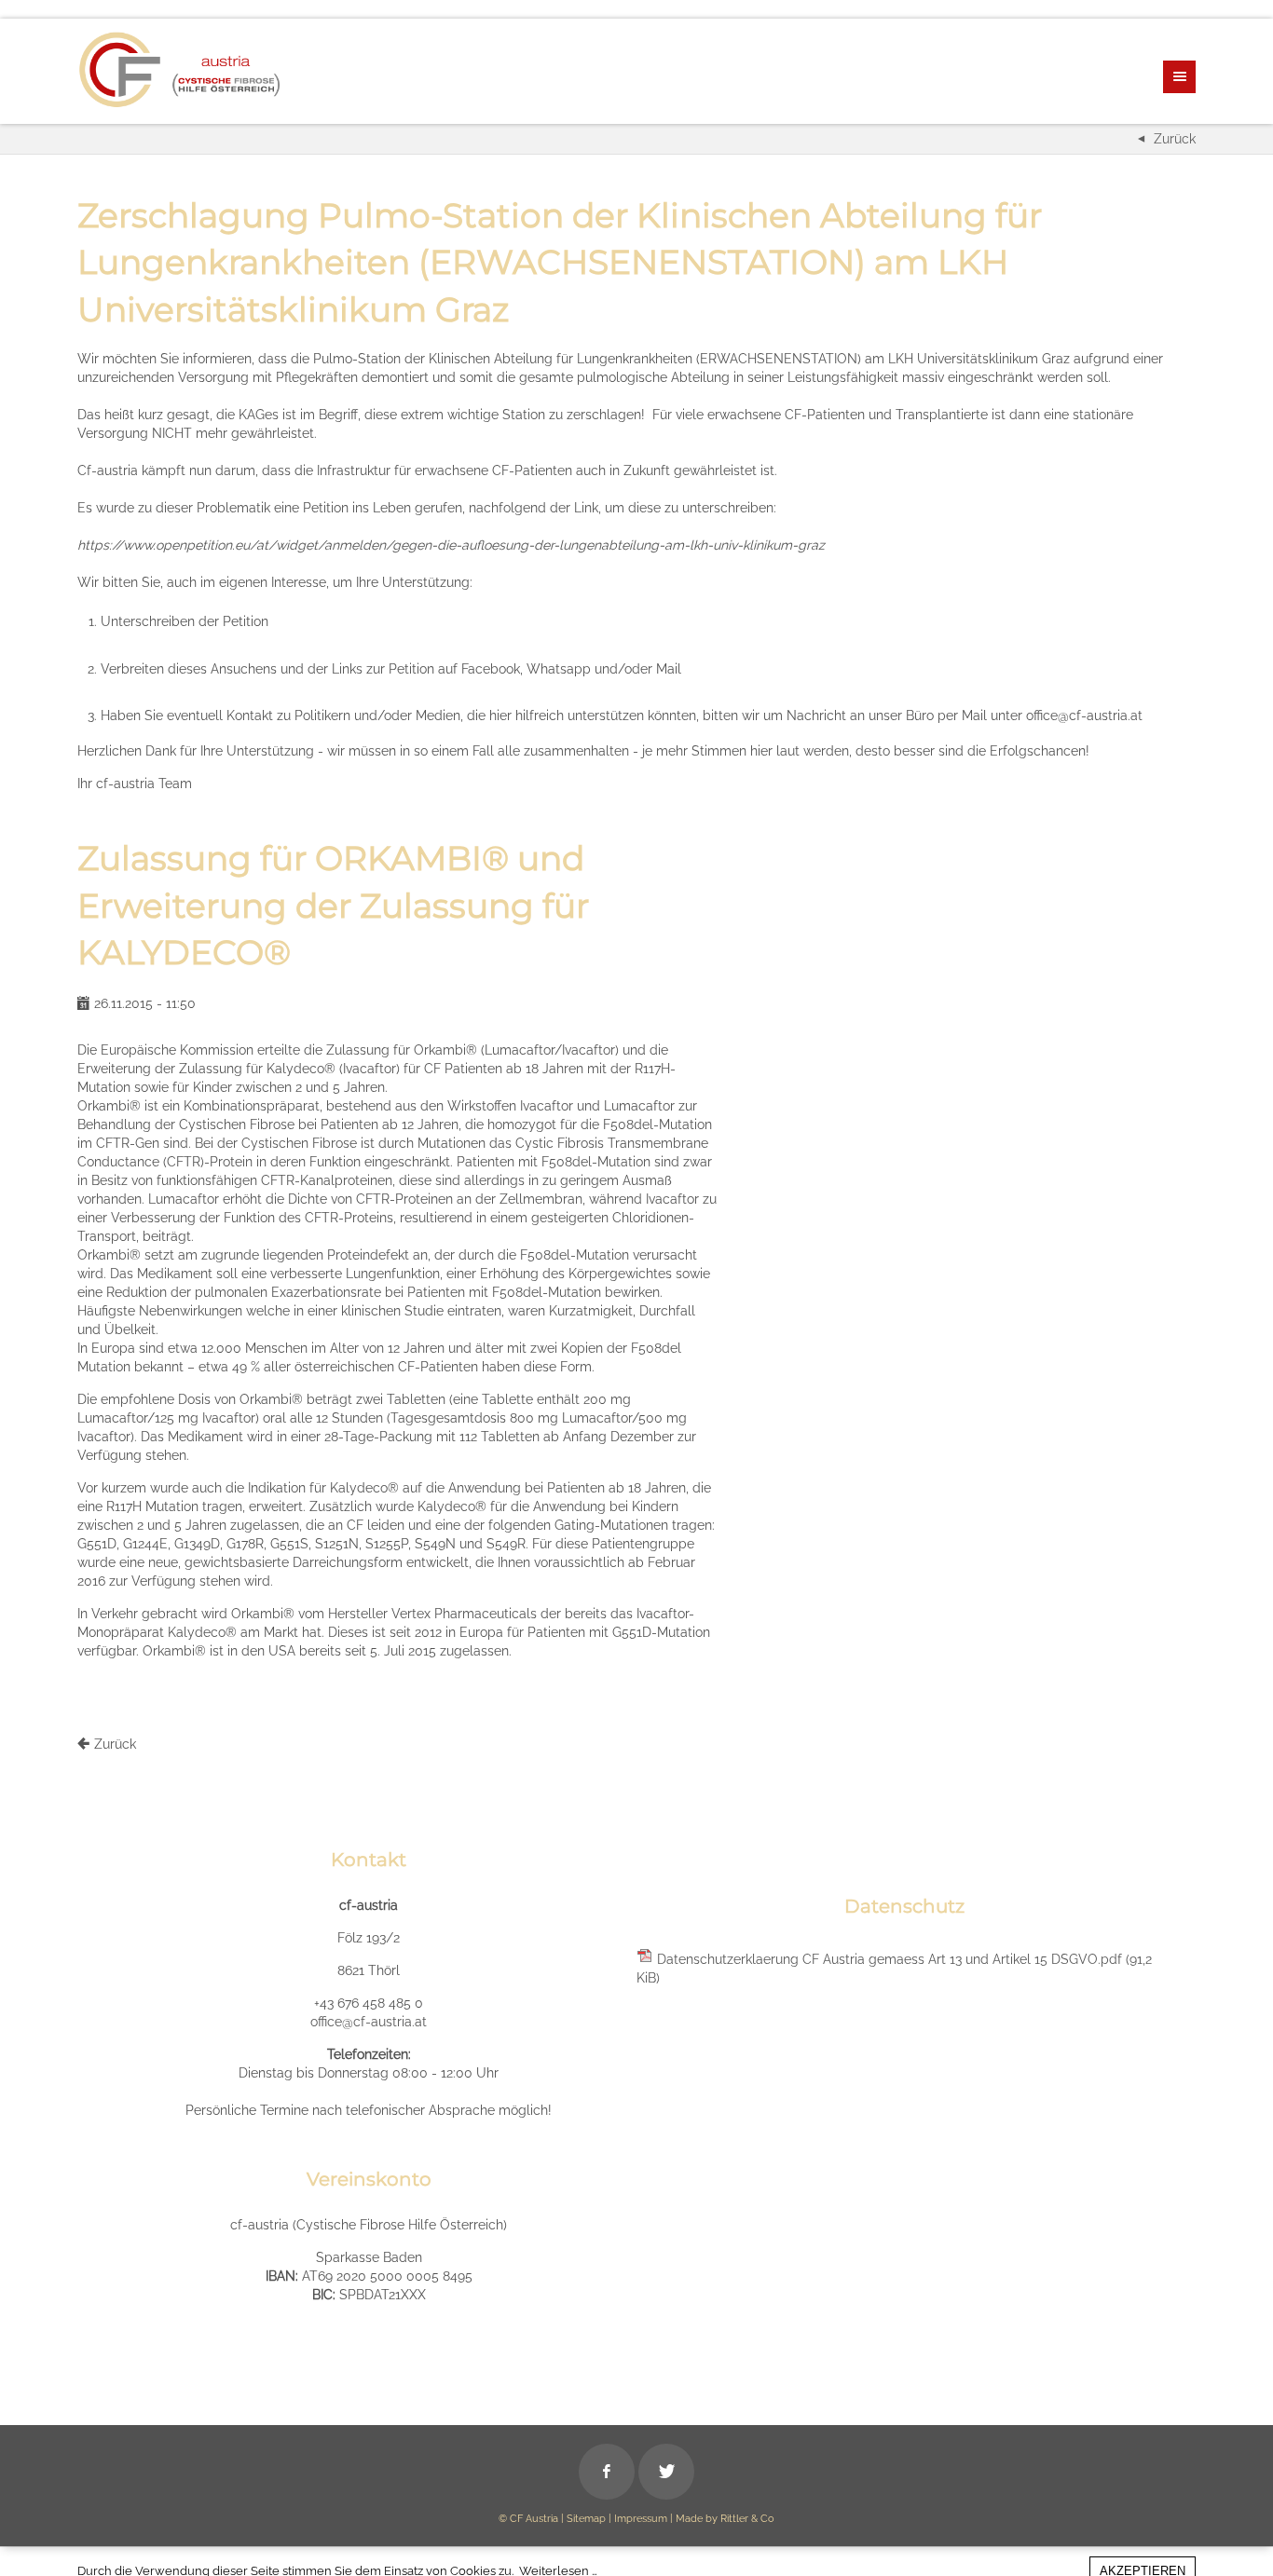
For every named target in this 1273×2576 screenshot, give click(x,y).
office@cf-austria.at (369, 2022)
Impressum (641, 2518)
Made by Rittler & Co (725, 2518)
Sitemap (586, 2518)
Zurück (1175, 139)
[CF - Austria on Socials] (607, 2472)
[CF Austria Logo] (180, 70)
